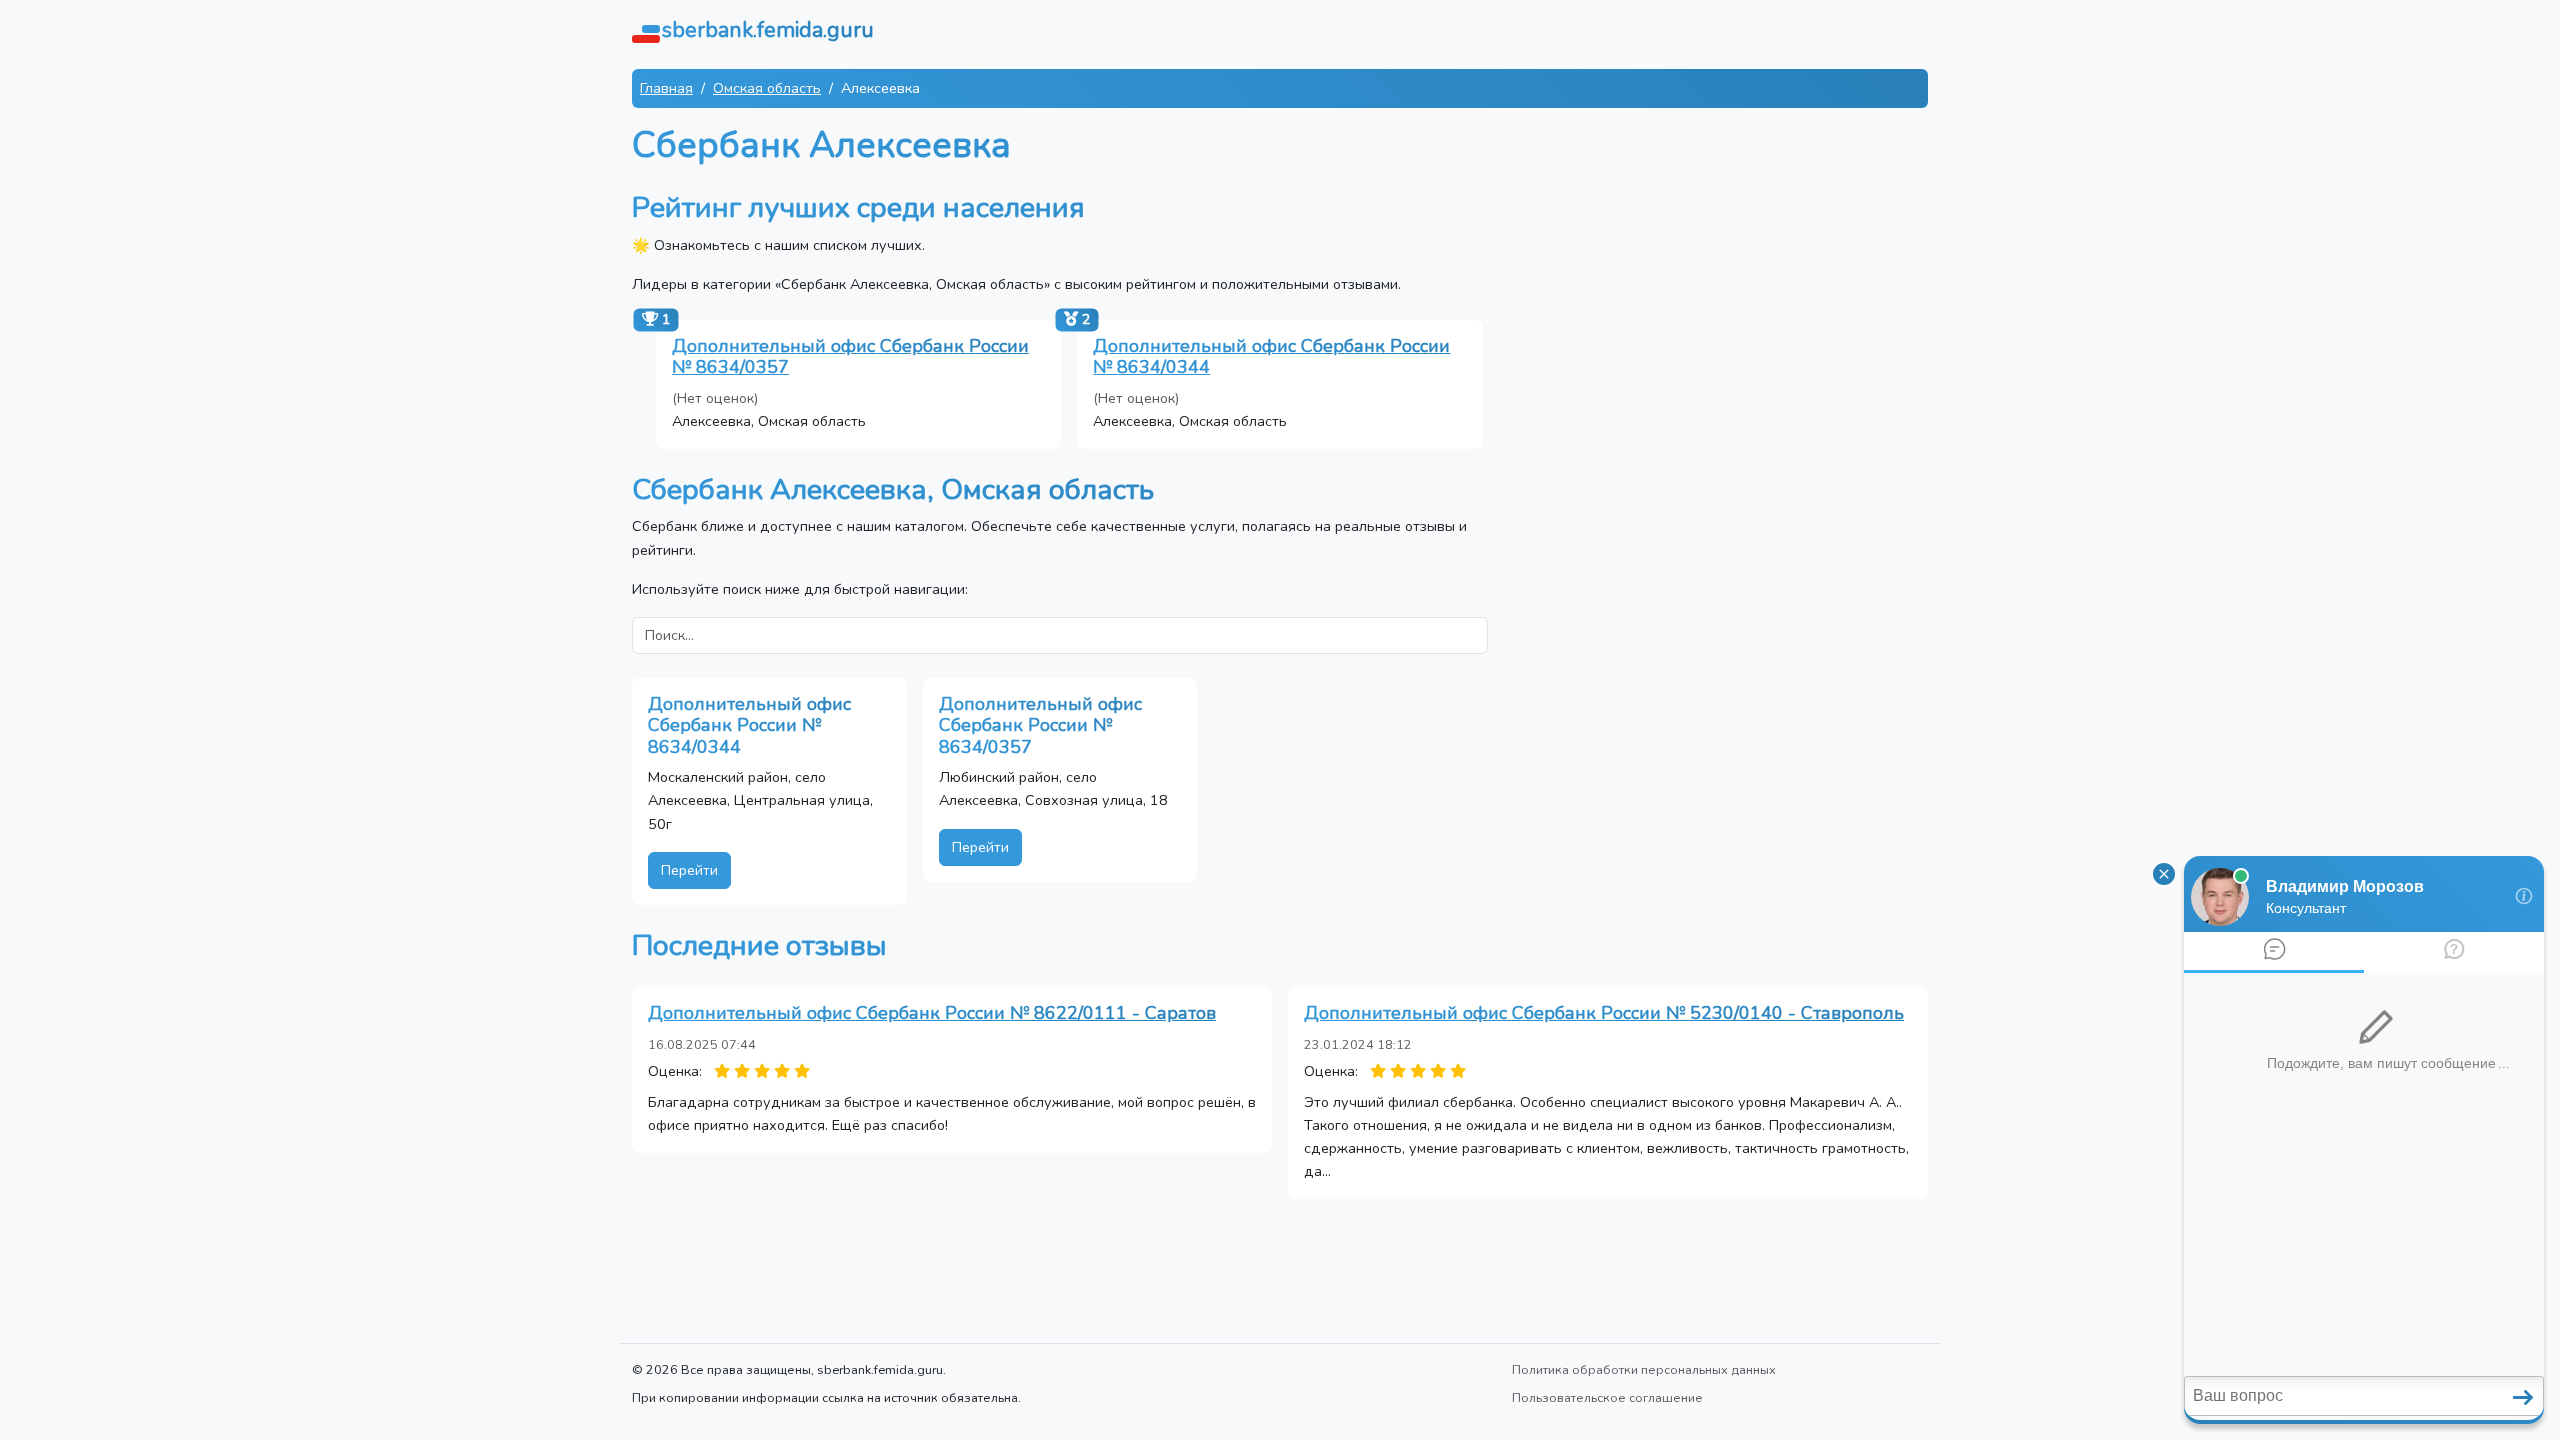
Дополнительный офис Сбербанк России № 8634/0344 (1271, 357)
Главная (666, 88)
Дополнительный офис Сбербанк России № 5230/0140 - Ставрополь (1604, 1013)
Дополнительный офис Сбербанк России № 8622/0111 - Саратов (932, 1013)
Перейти (689, 870)
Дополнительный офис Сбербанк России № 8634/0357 (850, 357)
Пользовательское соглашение (1607, 1397)
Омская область (767, 88)
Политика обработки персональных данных (1644, 1369)
